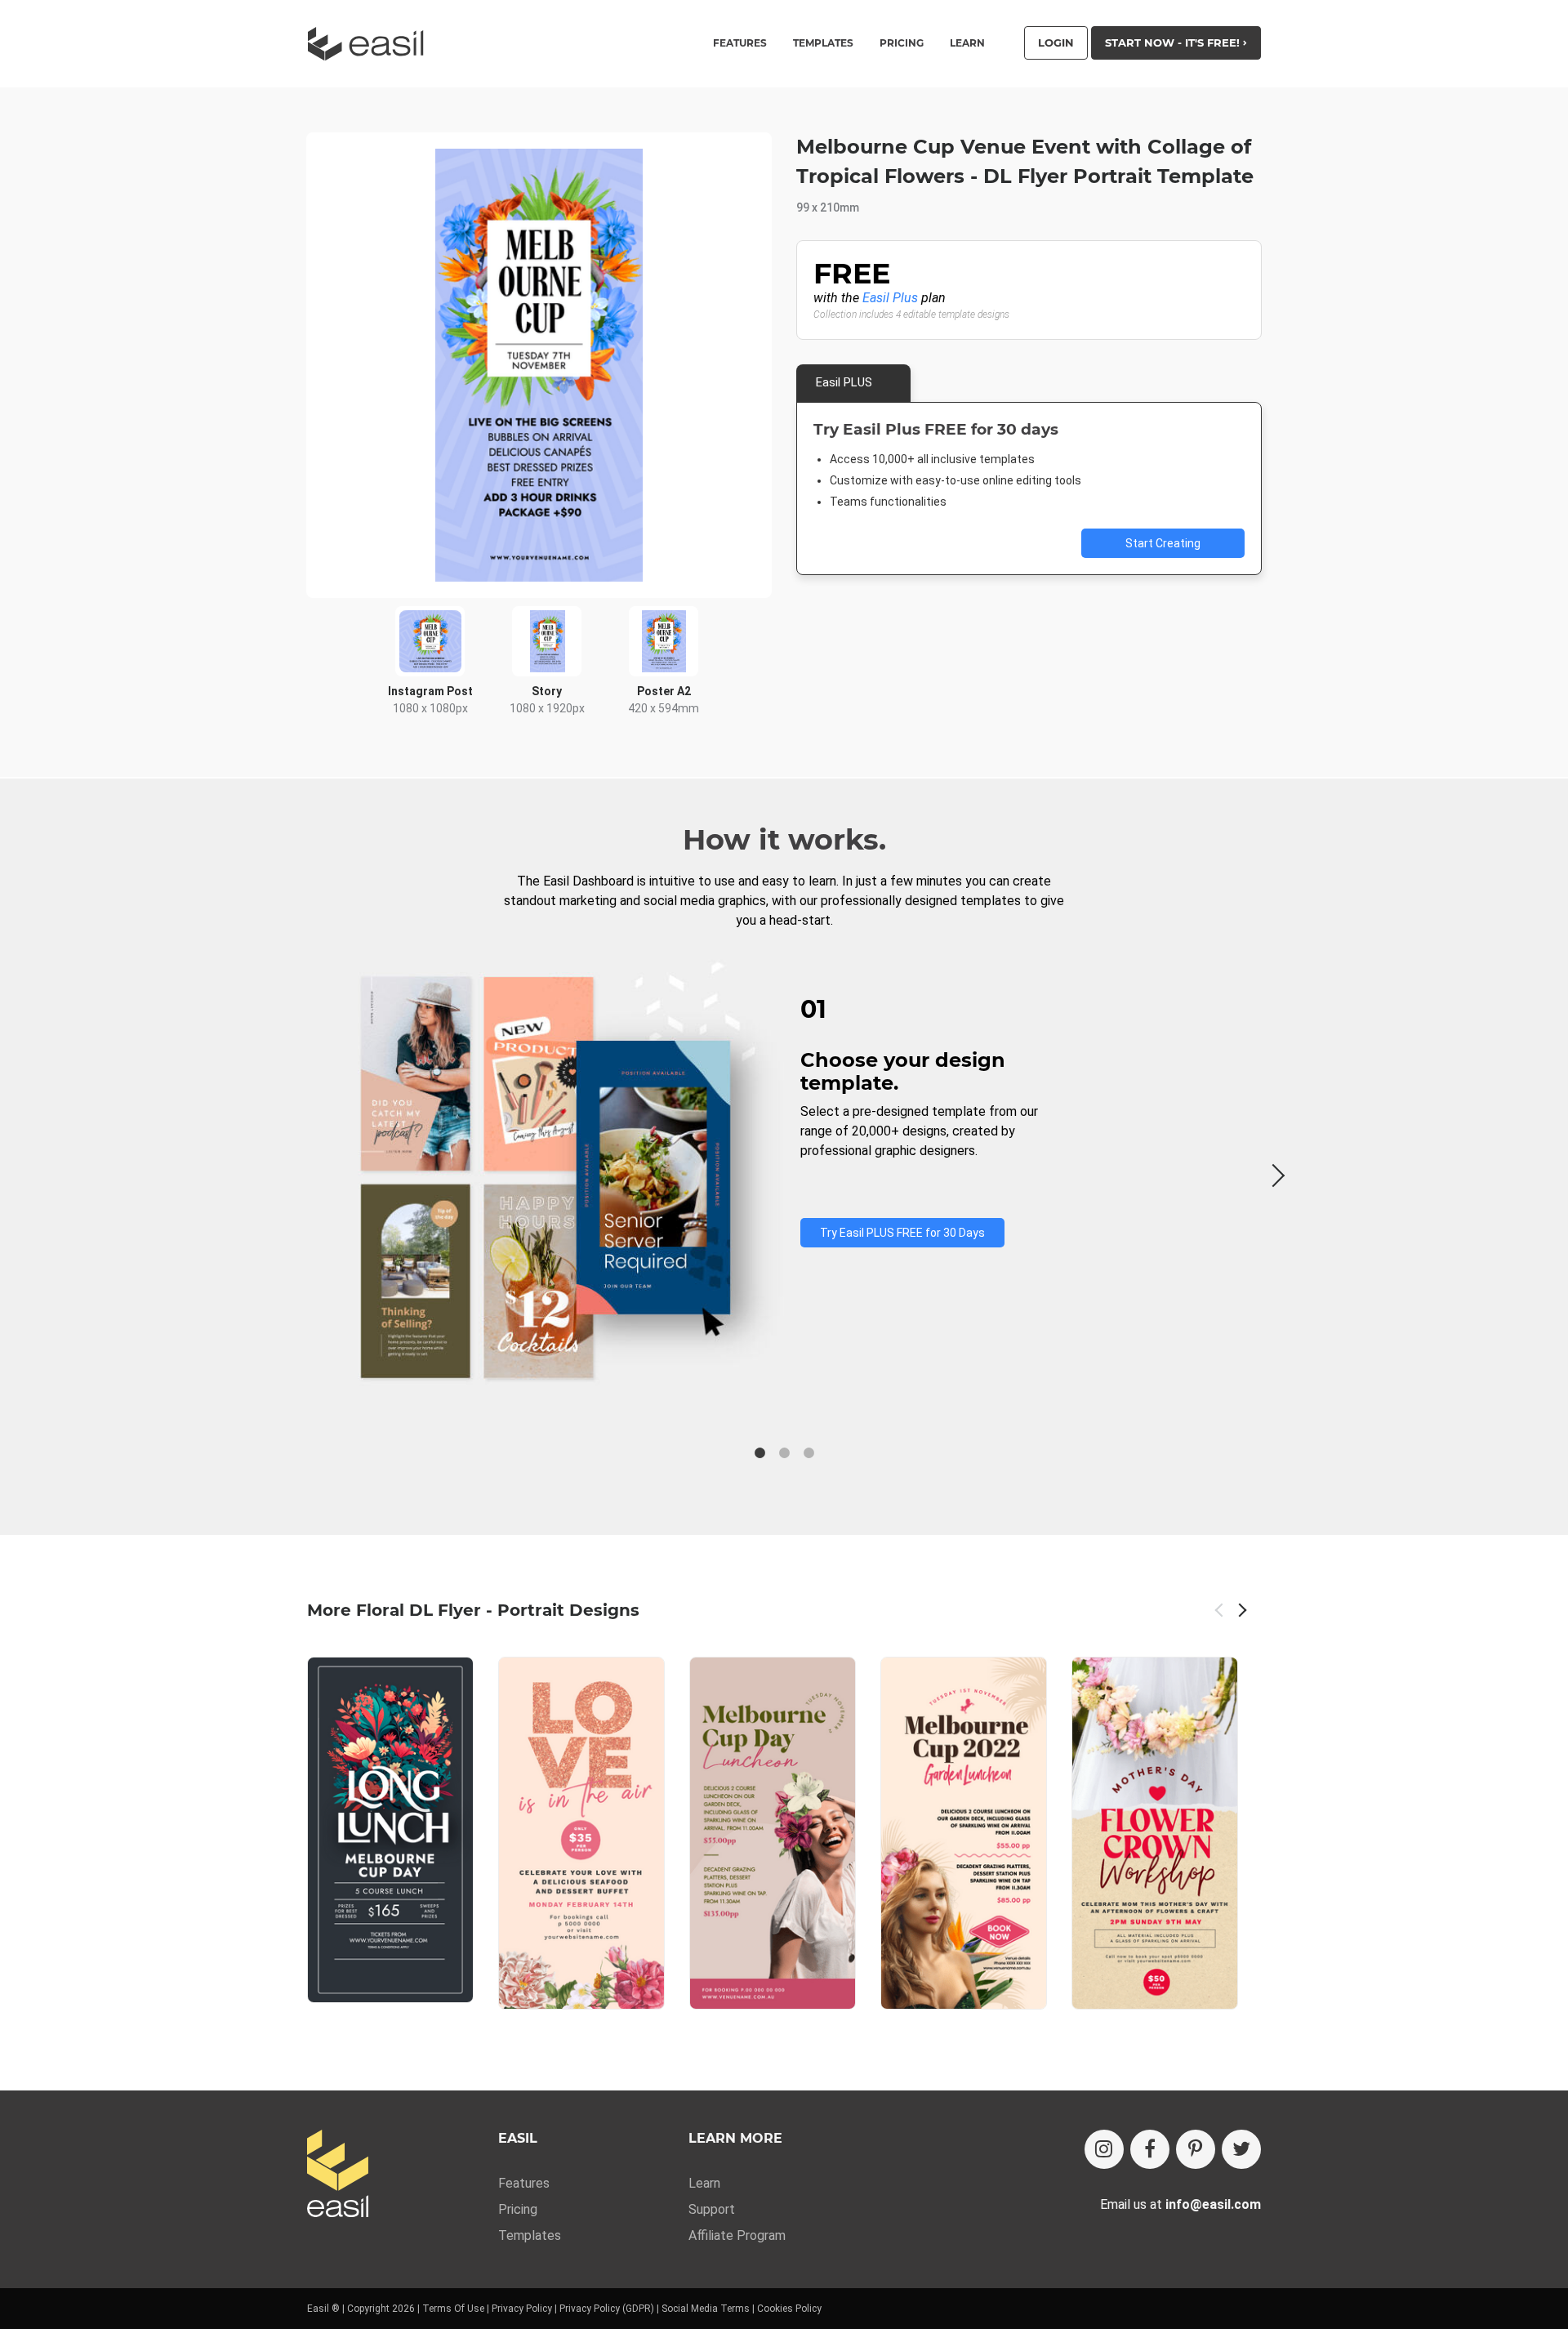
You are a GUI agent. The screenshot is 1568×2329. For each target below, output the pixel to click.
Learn (967, 43)
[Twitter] (1241, 2149)
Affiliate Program (737, 2235)
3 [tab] (808, 1453)
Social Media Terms (706, 2309)
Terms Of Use (453, 2309)
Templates (530, 2235)
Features (524, 2183)
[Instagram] (1104, 2149)
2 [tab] (784, 1453)
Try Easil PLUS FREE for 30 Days (902, 1233)
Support (712, 2209)
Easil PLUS (844, 382)
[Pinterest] (1196, 2149)
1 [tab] (759, 1453)
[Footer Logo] (338, 2175)
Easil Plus (890, 298)
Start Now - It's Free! (1174, 42)
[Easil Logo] (371, 44)
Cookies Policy (789, 2309)
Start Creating (1163, 543)
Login (1056, 42)
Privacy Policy (522, 2309)
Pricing (902, 43)
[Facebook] (1150, 2149)
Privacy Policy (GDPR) (607, 2309)
